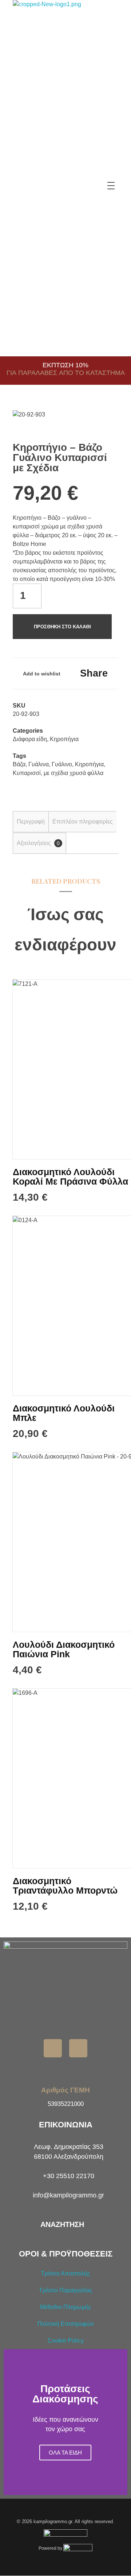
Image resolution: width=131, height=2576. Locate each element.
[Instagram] (78, 2048)
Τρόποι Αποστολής (65, 2273)
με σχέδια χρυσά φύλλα (74, 773)
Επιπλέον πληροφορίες (83, 822)
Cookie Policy (66, 2341)
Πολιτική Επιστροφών (66, 2324)
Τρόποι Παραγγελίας (66, 2290)
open (106, 423)
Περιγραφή (31, 822)
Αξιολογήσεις (38, 843)
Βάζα (19, 764)
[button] (11, 2422)
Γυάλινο (62, 764)
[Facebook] (53, 2048)
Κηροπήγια (64, 739)
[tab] (31, 822)
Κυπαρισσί (27, 773)
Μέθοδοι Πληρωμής (66, 2307)
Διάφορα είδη (30, 739)
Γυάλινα (39, 764)
